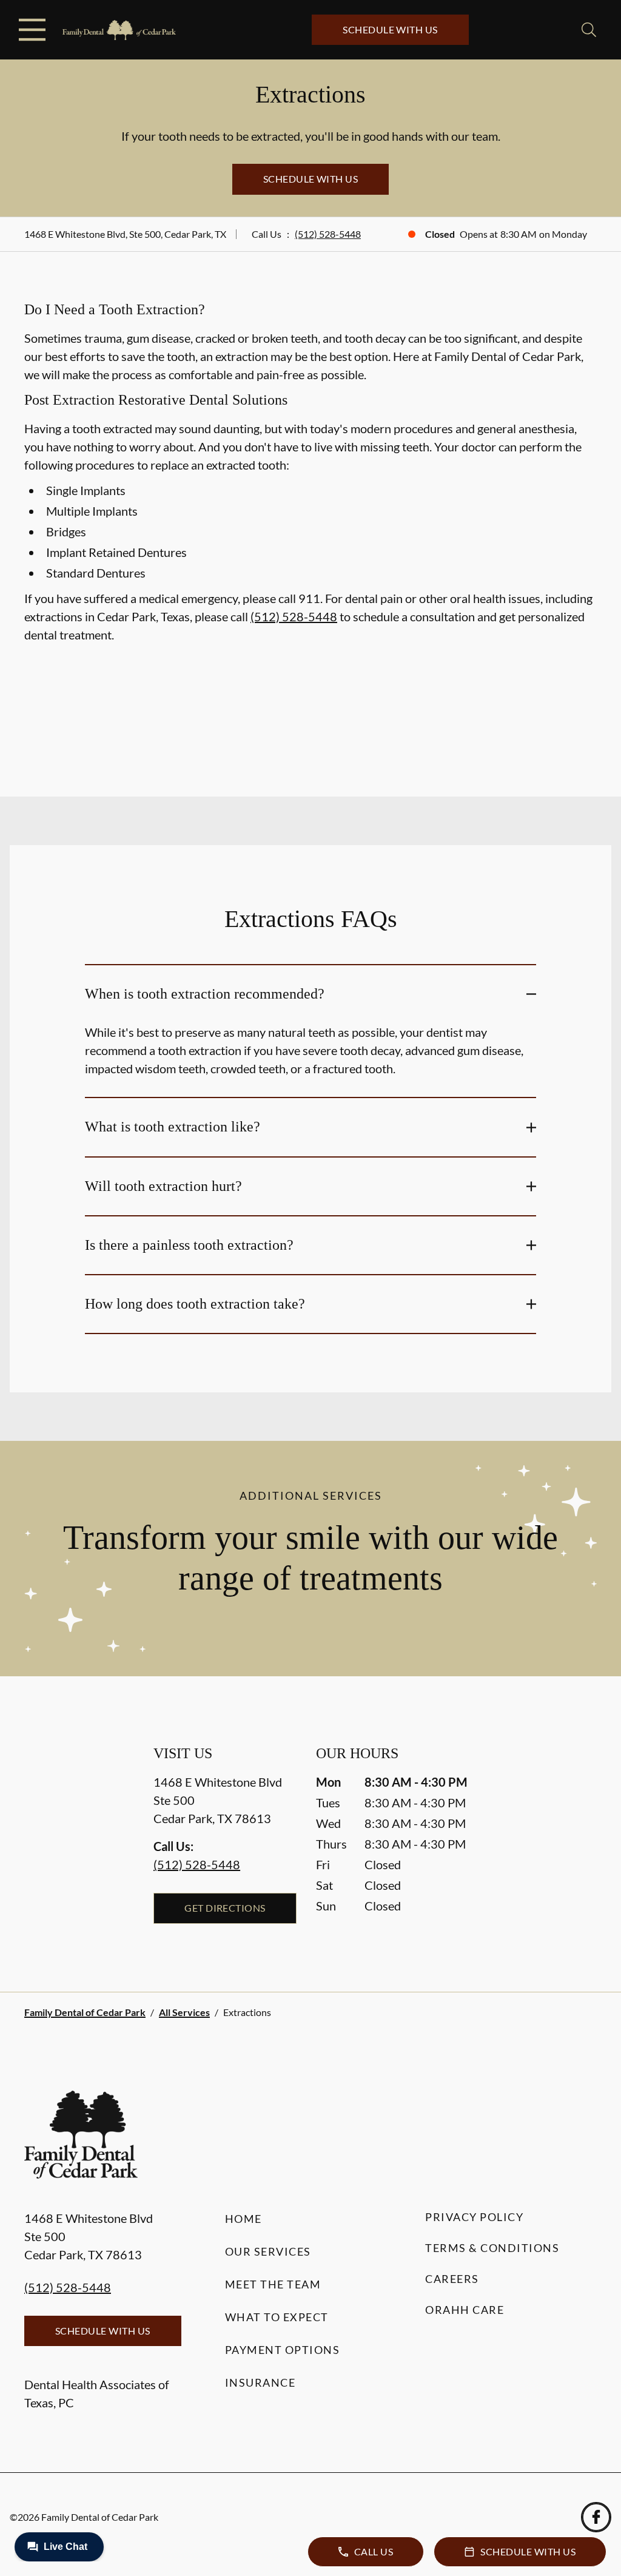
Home (243, 2219)
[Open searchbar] (589, 30)
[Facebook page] (596, 2517)
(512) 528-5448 (328, 234)
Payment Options (283, 2350)
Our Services (268, 2251)
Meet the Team (273, 2284)
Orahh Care (465, 2310)
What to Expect (277, 2317)
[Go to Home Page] (119, 30)
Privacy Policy (474, 2217)
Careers (452, 2279)
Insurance (260, 2382)
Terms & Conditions (492, 2248)
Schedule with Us (390, 29)
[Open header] (32, 30)
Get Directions (225, 1908)
